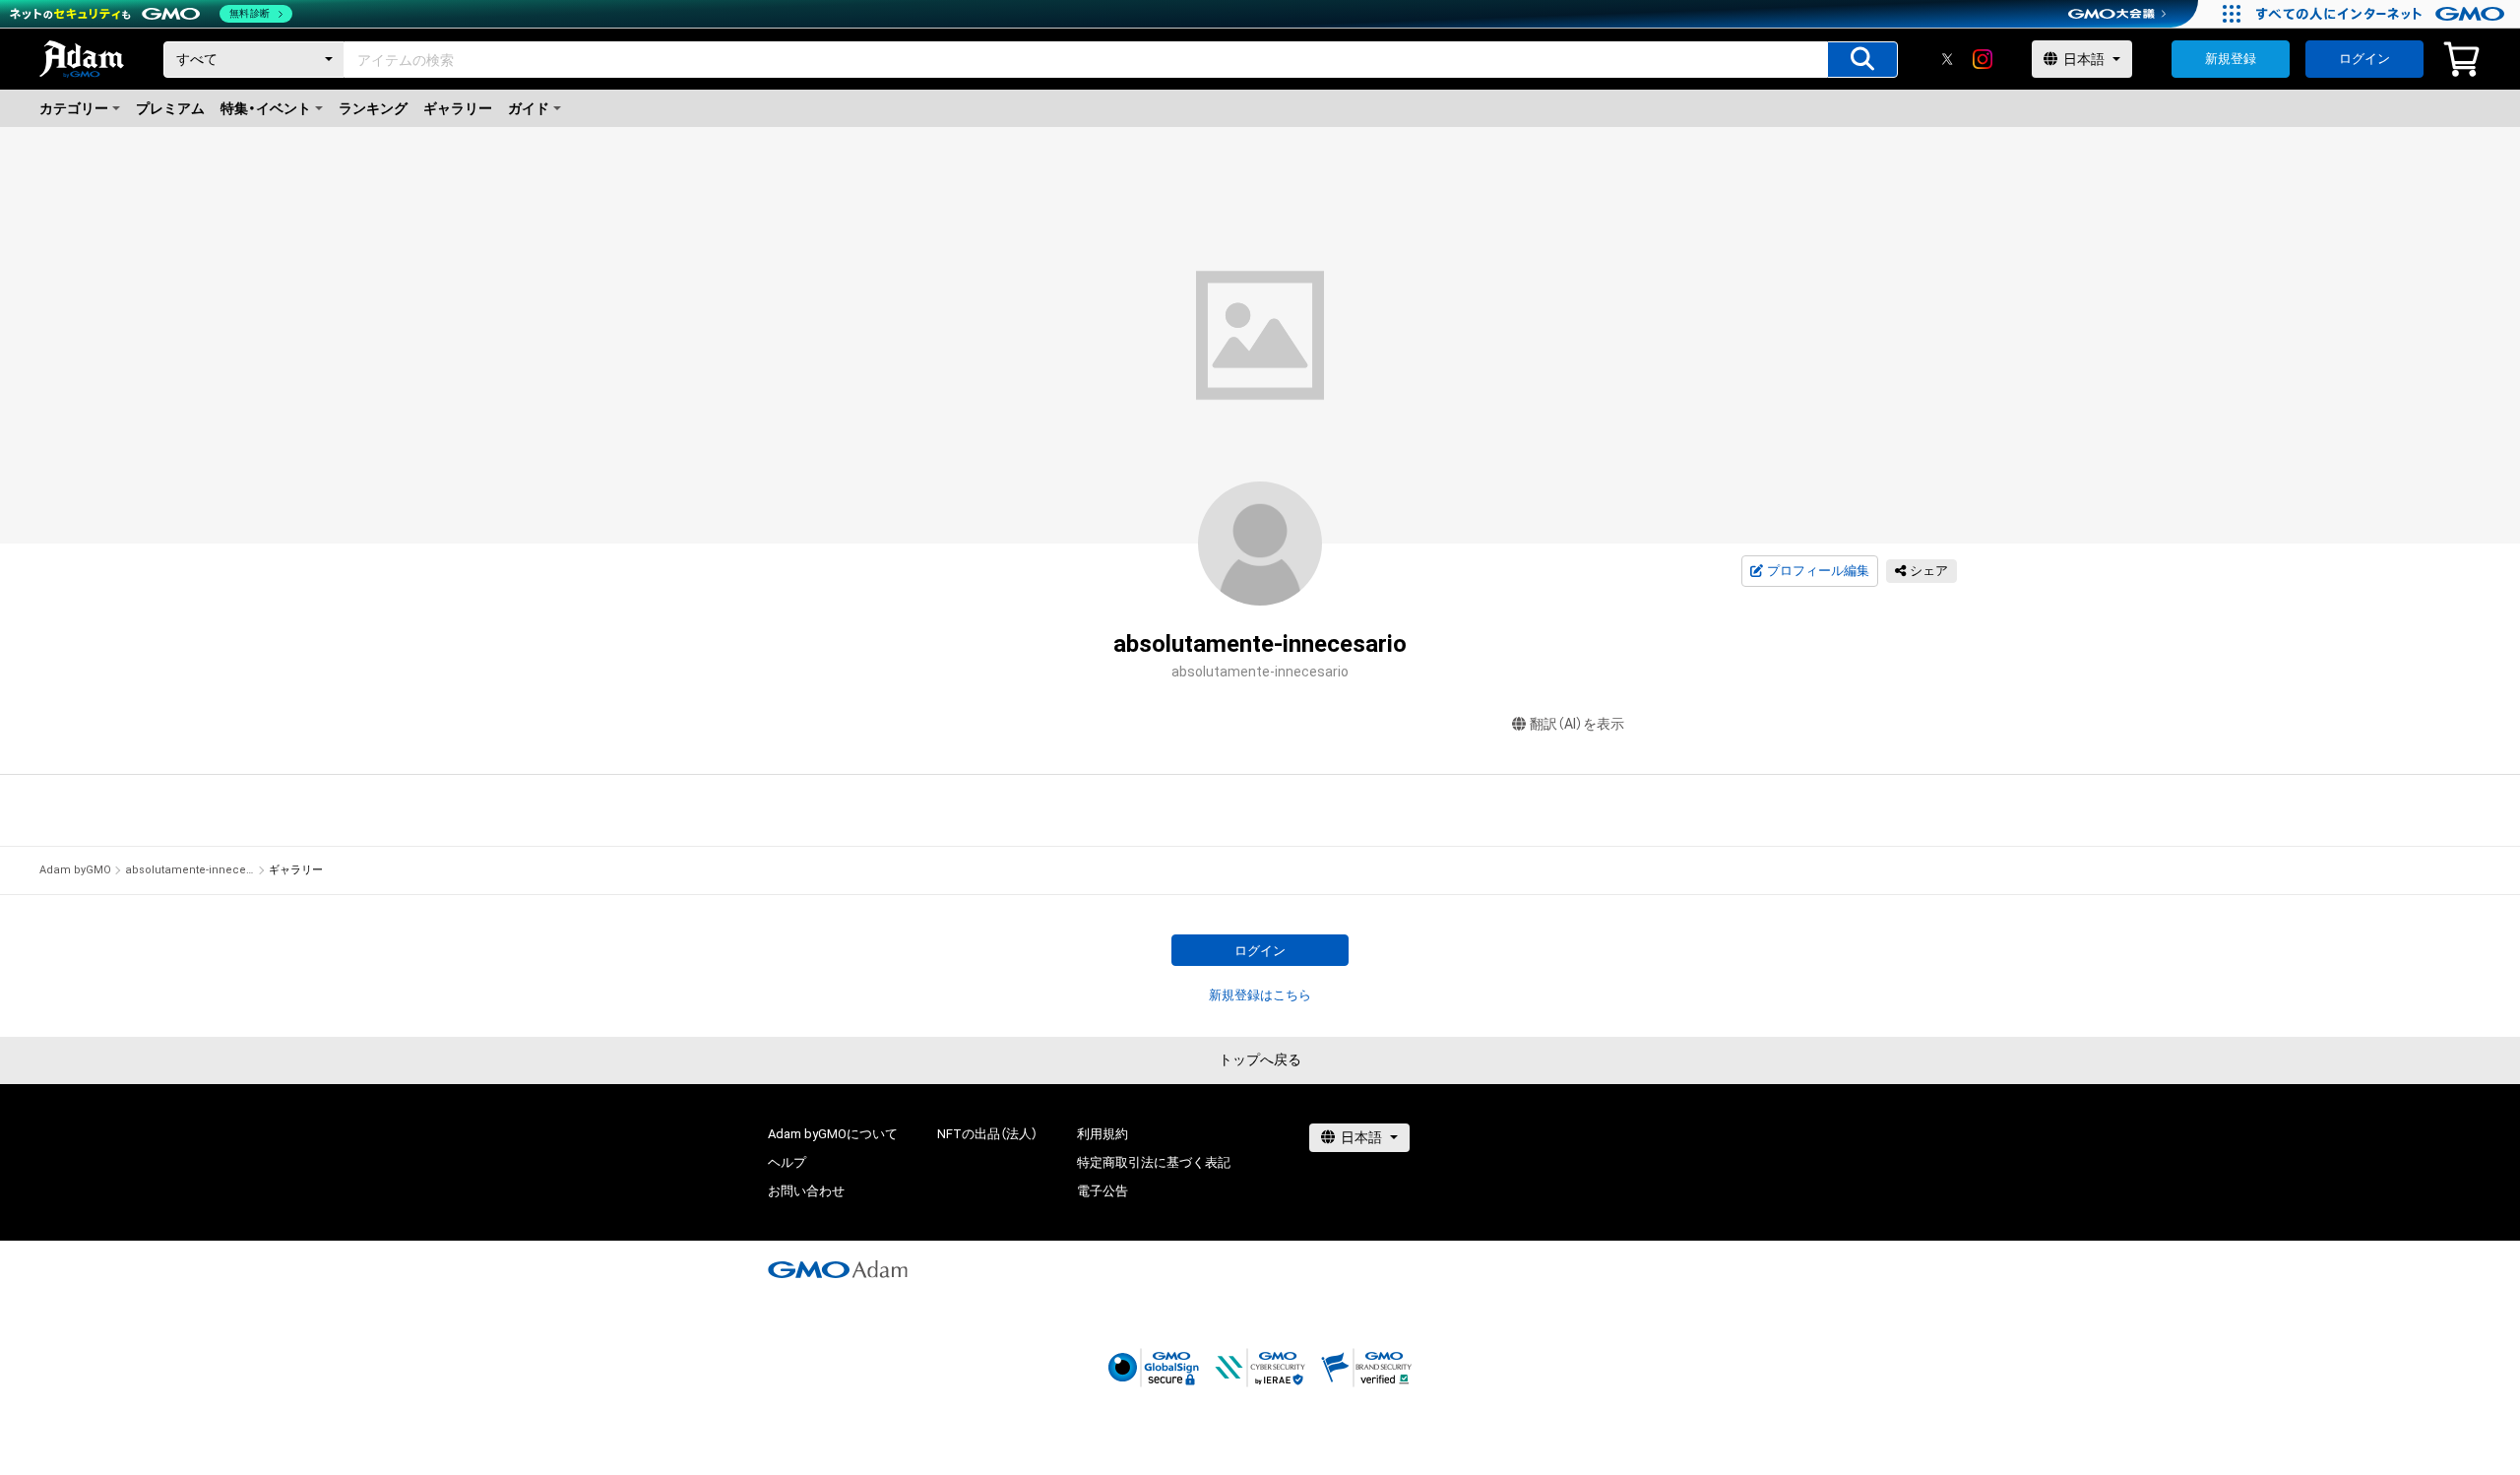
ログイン (2364, 59)
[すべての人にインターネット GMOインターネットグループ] (2383, 14)
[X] (1947, 59)
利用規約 (1102, 1134)
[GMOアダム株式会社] (838, 1269)
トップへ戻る (1260, 1059)
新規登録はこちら (1260, 995)
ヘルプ (787, 1162)
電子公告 (1102, 1191)
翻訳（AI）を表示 (1577, 724)
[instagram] (1983, 59)
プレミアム (170, 108)
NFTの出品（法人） (987, 1134)
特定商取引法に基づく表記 (1154, 1162)
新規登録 (2231, 59)
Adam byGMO (75, 870)
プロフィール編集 (1818, 571)
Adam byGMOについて (833, 1134)
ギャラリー (458, 108)
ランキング (373, 108)
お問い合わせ (806, 1191)
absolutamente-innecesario (190, 870)
